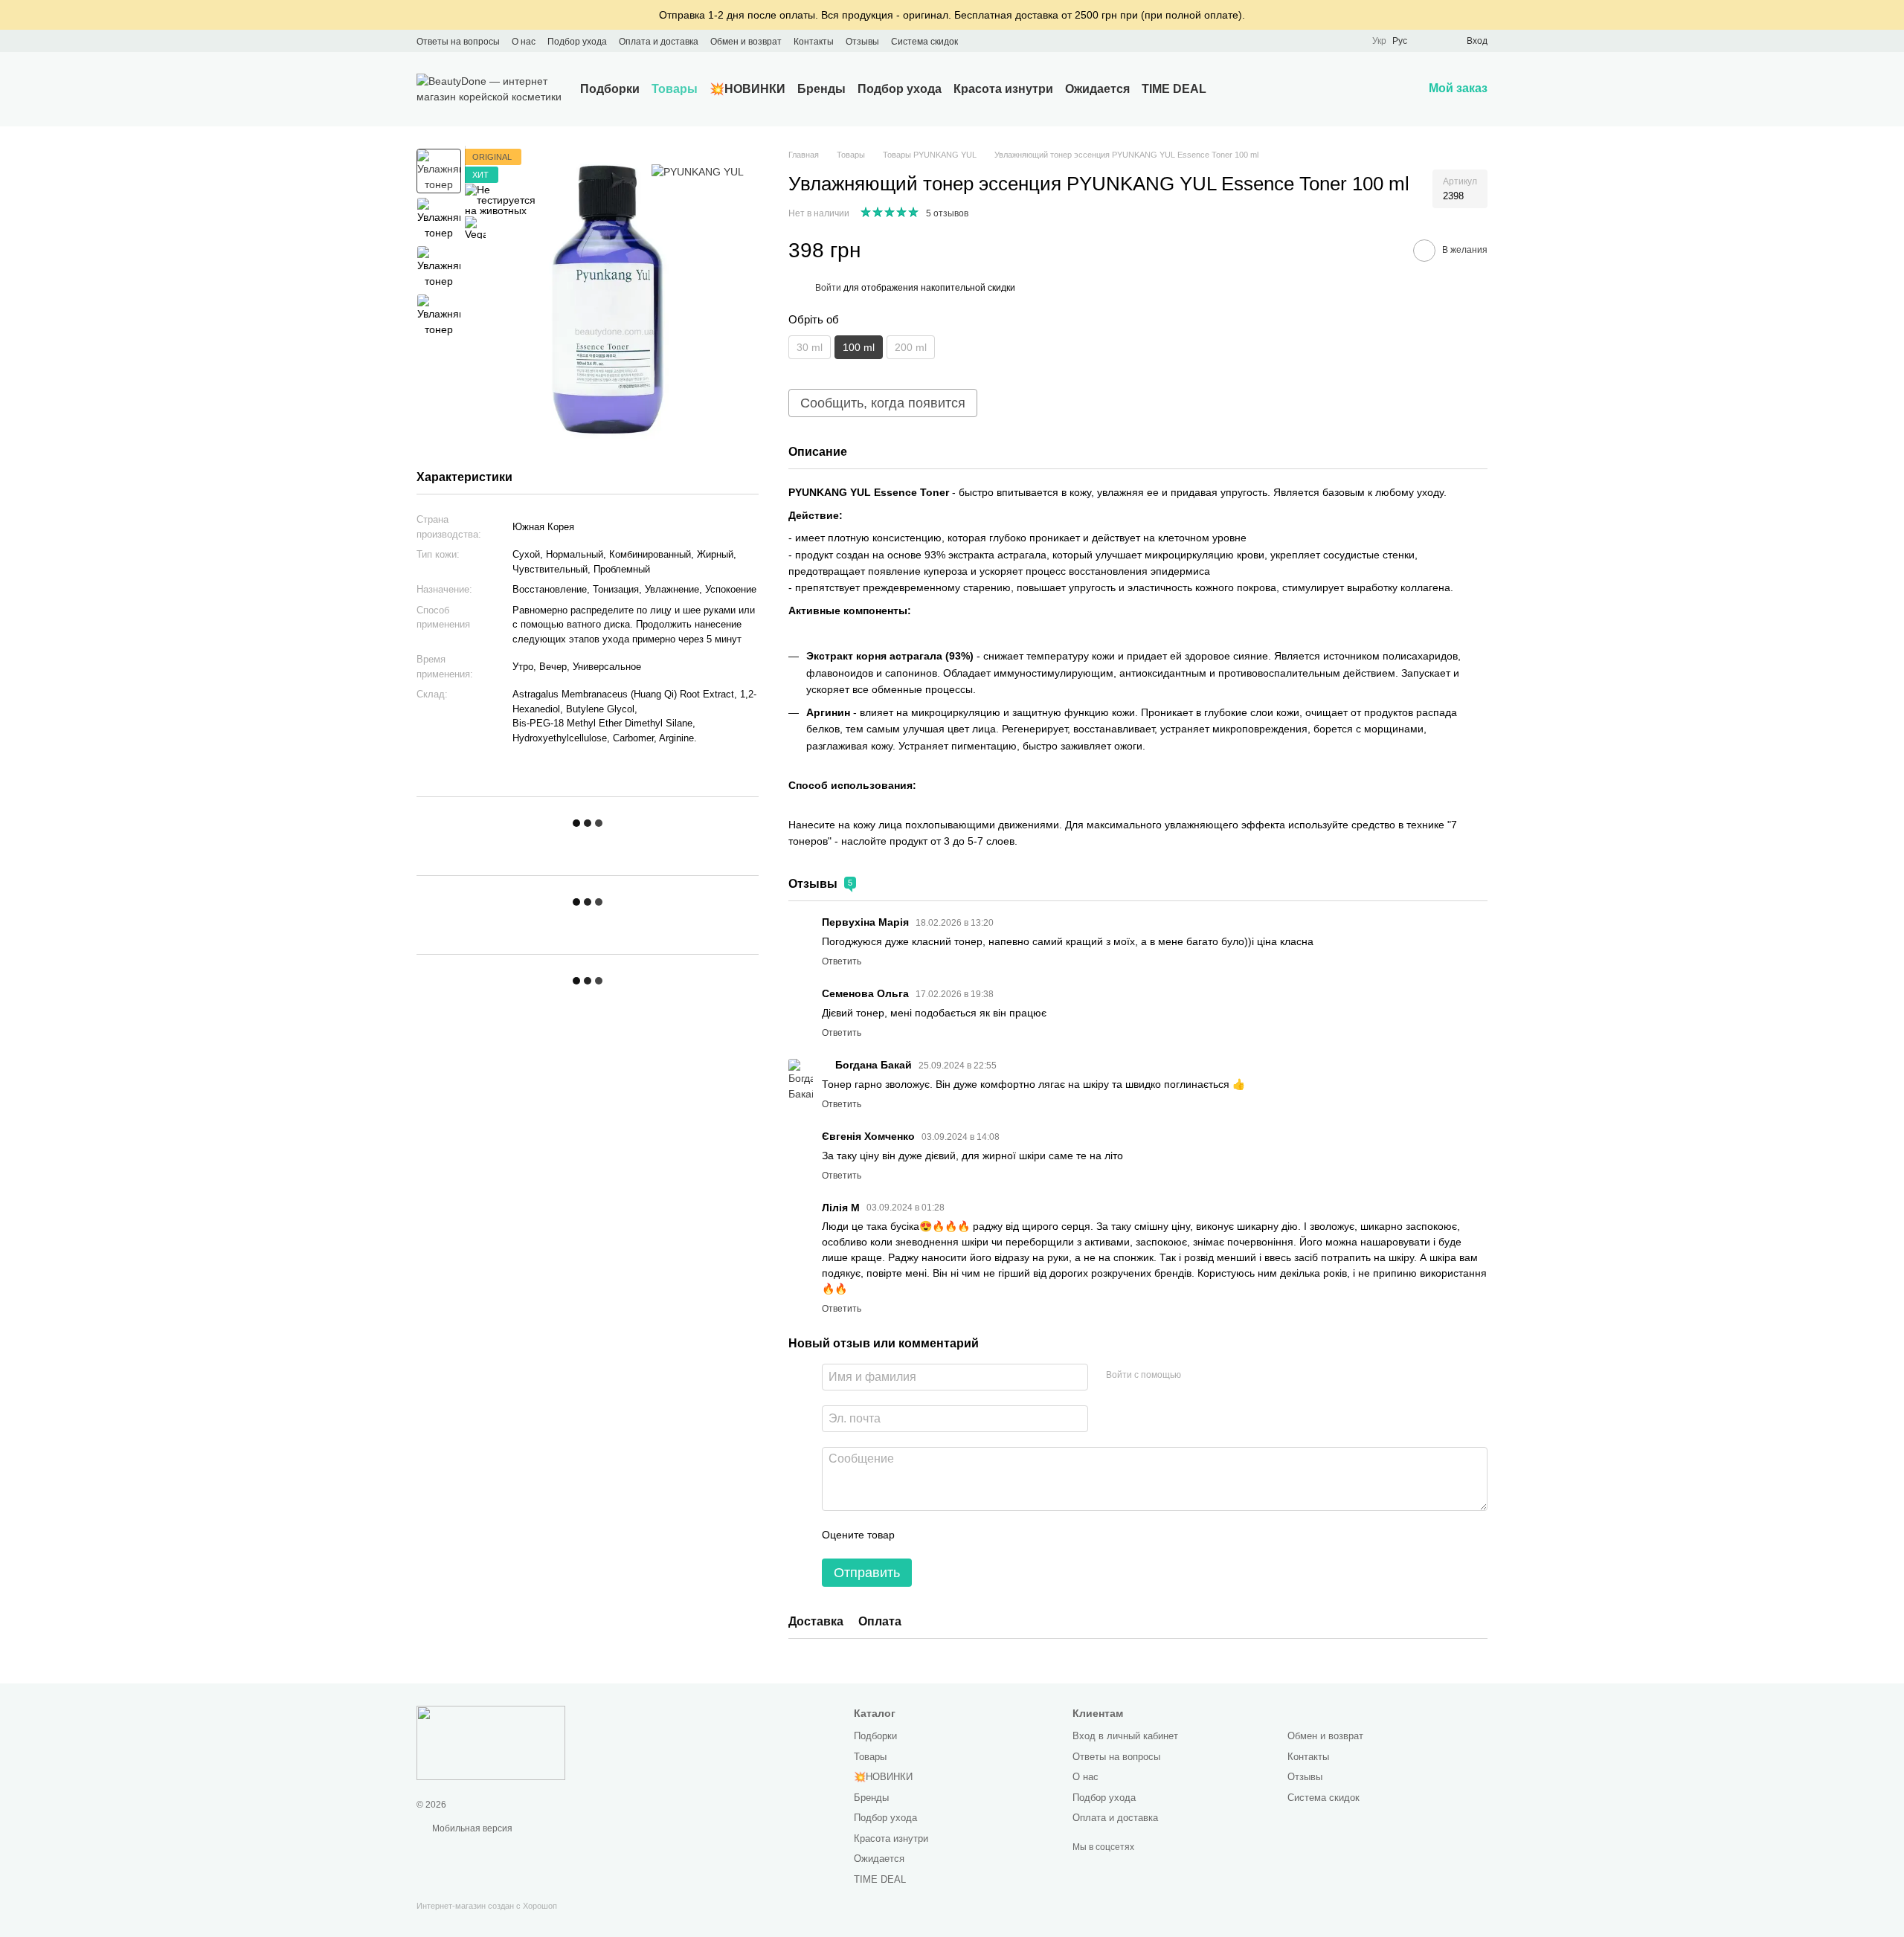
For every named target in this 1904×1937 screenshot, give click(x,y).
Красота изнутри (1003, 89)
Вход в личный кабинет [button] (1125, 1736)
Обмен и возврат (746, 42)
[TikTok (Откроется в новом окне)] (997, 41)
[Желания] (1428, 41)
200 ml (911, 347)
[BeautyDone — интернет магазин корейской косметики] (491, 1743)
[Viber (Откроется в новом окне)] (1032, 41)
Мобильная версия (471, 1828)
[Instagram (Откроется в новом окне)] (979, 41)
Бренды (821, 89)
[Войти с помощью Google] (1197, 1375)
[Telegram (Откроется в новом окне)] (1014, 41)
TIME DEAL (1174, 89)
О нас (524, 42)
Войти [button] (828, 288)
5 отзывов (947, 213)
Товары (675, 89)
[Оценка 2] (943, 1535)
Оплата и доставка (659, 42)
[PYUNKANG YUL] (698, 172)
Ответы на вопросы (458, 42)
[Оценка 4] (991, 1535)
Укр (1379, 41)
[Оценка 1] (919, 1535)
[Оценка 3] (967, 1535)
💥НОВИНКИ (747, 89)
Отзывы (862, 42)
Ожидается (1097, 89)
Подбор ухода (577, 42)
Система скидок (924, 42)
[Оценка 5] (1014, 1535)
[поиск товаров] (1233, 89)
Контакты (814, 42)
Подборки (610, 89)
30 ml (810, 347)
